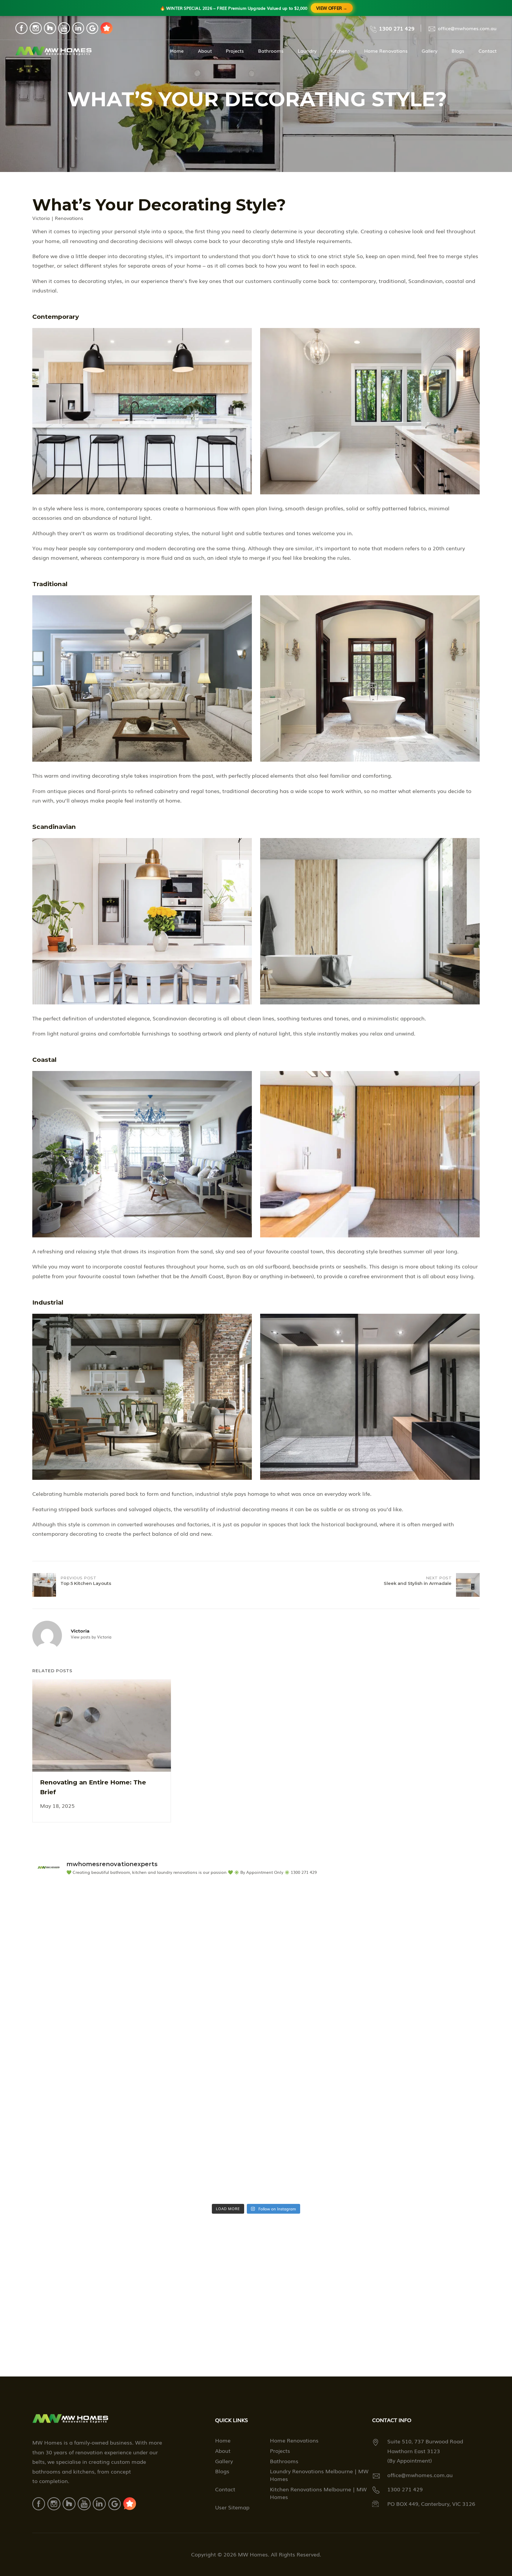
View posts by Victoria (91, 1637)
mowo (107, 28)
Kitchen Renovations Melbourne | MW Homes (318, 2493)
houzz (50, 28)
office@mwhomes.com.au (467, 28)
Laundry (307, 51)
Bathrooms (271, 51)
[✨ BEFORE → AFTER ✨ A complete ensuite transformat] (201, 2106)
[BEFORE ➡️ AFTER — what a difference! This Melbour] (91, 1979)
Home (177, 51)
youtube (64, 28)
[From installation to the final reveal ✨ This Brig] (91, 1916)
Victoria (41, 218)
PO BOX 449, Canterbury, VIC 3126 (431, 2503)
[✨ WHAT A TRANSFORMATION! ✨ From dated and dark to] (311, 1916)
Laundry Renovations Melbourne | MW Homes (319, 2475)
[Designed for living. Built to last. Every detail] (311, 2169)
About (205, 51)
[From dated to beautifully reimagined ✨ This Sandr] (311, 1979)
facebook (21, 28)
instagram (36, 28)
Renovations (69, 218)
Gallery (429, 51)
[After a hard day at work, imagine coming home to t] (201, 1979)
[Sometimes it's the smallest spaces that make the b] (422, 2169)
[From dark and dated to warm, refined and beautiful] (91, 2043)
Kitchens (340, 51)
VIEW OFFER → (332, 8)
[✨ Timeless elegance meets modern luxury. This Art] (311, 2106)
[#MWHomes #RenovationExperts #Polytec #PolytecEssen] (201, 1916)
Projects (235, 51)
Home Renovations (386, 51)
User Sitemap (232, 2507)
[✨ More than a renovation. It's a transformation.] (422, 2106)
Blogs (458, 51)
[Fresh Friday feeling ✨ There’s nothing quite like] (422, 1916)
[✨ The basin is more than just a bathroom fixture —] (91, 2106)
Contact (488, 51)
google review (92, 28)
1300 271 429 (397, 28)
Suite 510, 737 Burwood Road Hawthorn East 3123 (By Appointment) (425, 2451)
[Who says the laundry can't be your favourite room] (311, 2043)
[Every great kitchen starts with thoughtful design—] (201, 2169)
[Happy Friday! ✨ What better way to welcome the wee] (422, 1979)
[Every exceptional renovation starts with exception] (91, 2169)
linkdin (78, 28)
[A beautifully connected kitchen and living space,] (201, 2043)
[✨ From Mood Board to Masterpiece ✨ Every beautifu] (422, 2043)
